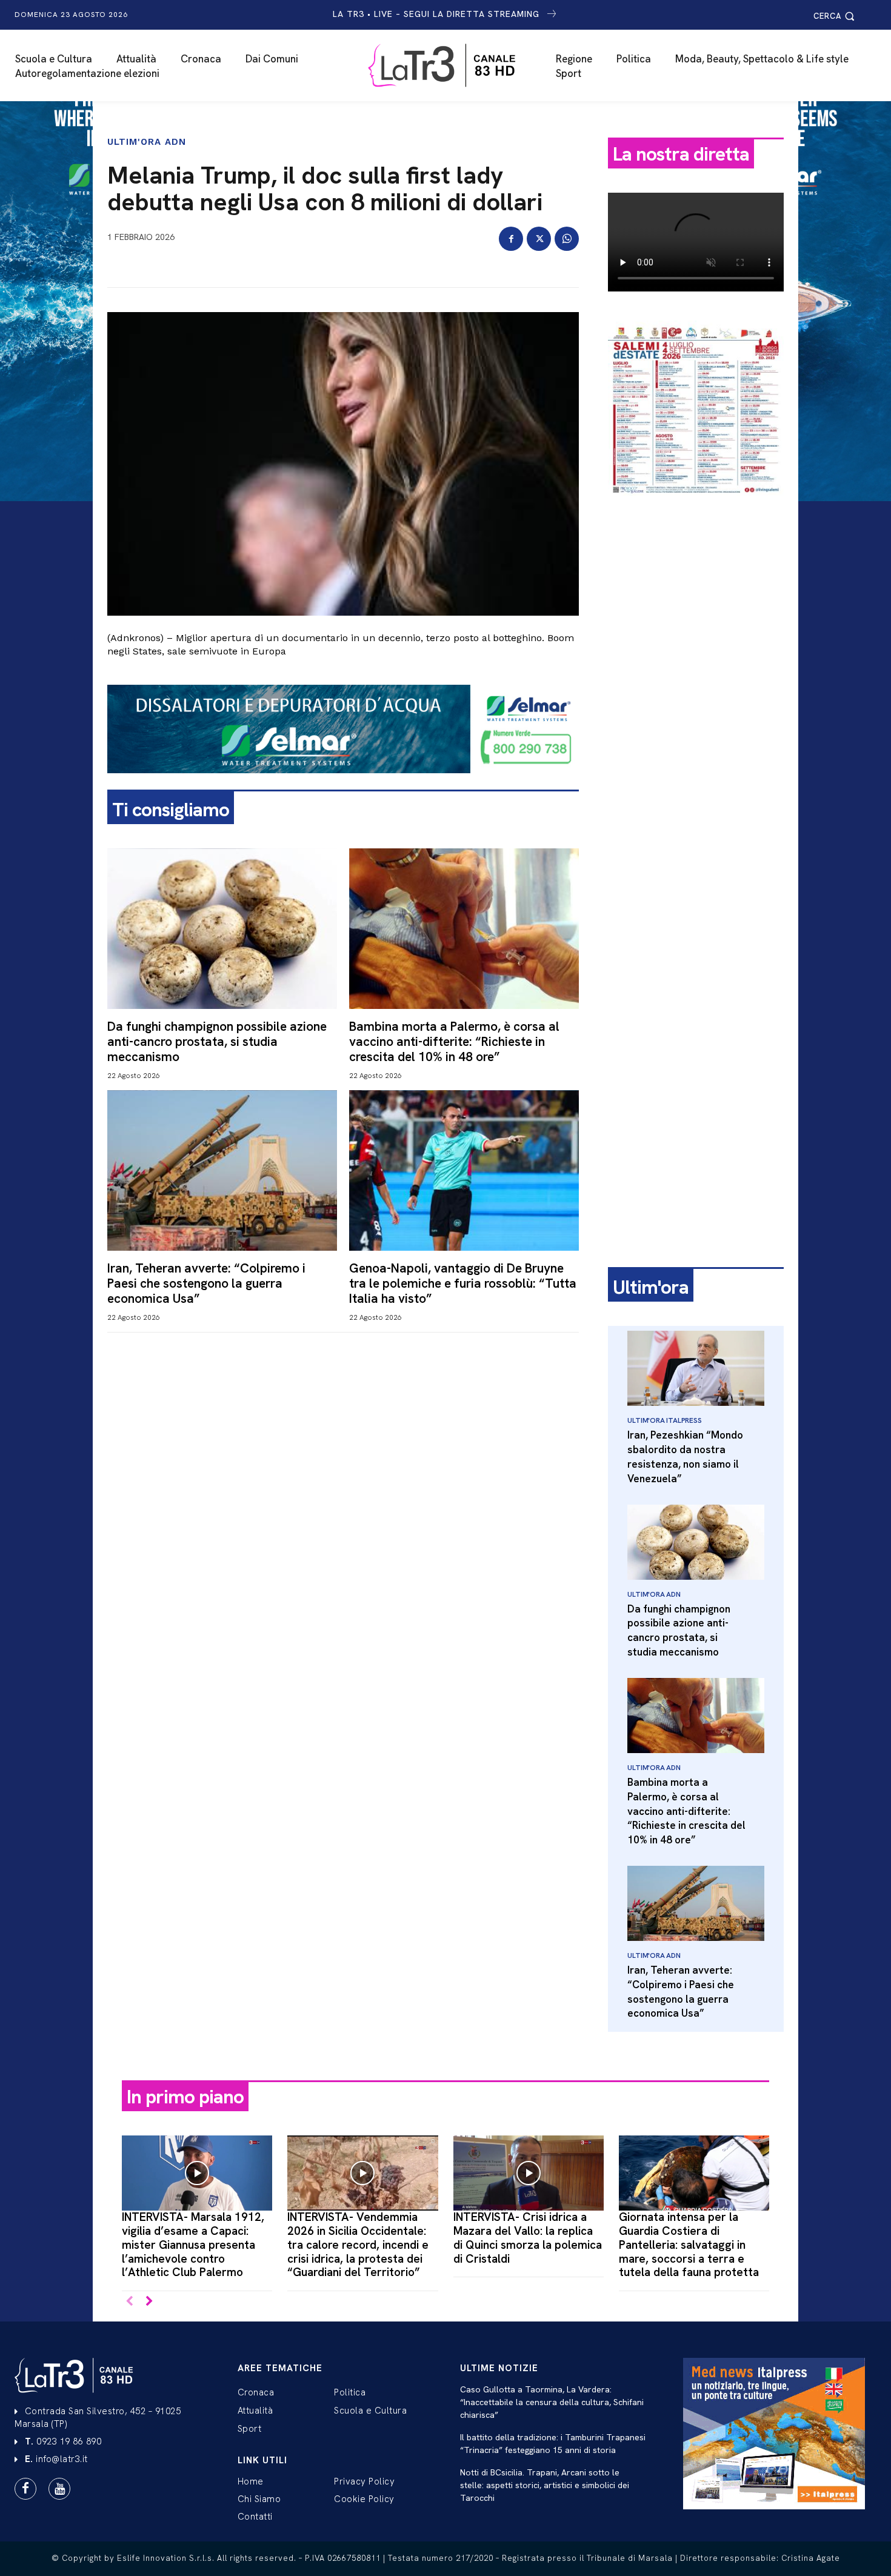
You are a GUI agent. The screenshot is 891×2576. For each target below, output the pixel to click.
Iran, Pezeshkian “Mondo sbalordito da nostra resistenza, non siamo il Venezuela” (685, 1456)
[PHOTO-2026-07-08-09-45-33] (696, 505)
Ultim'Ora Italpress (664, 1420)
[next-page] (149, 2302)
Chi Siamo (259, 2499)
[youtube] (59, 2489)
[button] (836, 16)
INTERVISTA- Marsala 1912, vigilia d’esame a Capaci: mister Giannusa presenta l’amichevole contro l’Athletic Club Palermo (193, 2245)
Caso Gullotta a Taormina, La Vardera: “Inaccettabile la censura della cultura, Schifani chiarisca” (552, 2402)
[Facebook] (511, 239)
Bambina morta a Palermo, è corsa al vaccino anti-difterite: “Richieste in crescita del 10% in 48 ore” (454, 1041)
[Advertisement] (696, 695)
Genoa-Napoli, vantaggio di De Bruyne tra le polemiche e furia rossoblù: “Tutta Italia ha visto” (463, 1283)
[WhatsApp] (567, 239)
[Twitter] (539, 239)
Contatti (255, 2517)
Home (251, 2481)
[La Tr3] (452, 65)
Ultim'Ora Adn (147, 142)
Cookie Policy (364, 2499)
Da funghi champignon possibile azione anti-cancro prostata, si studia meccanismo (217, 1041)
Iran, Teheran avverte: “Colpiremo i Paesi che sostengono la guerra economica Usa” (206, 1283)
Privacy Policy (364, 2481)
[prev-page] (129, 2302)
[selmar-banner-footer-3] (343, 783)
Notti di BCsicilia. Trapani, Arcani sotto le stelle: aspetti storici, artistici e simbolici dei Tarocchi (545, 2485)
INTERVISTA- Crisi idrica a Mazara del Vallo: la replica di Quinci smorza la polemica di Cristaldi (528, 2238)
